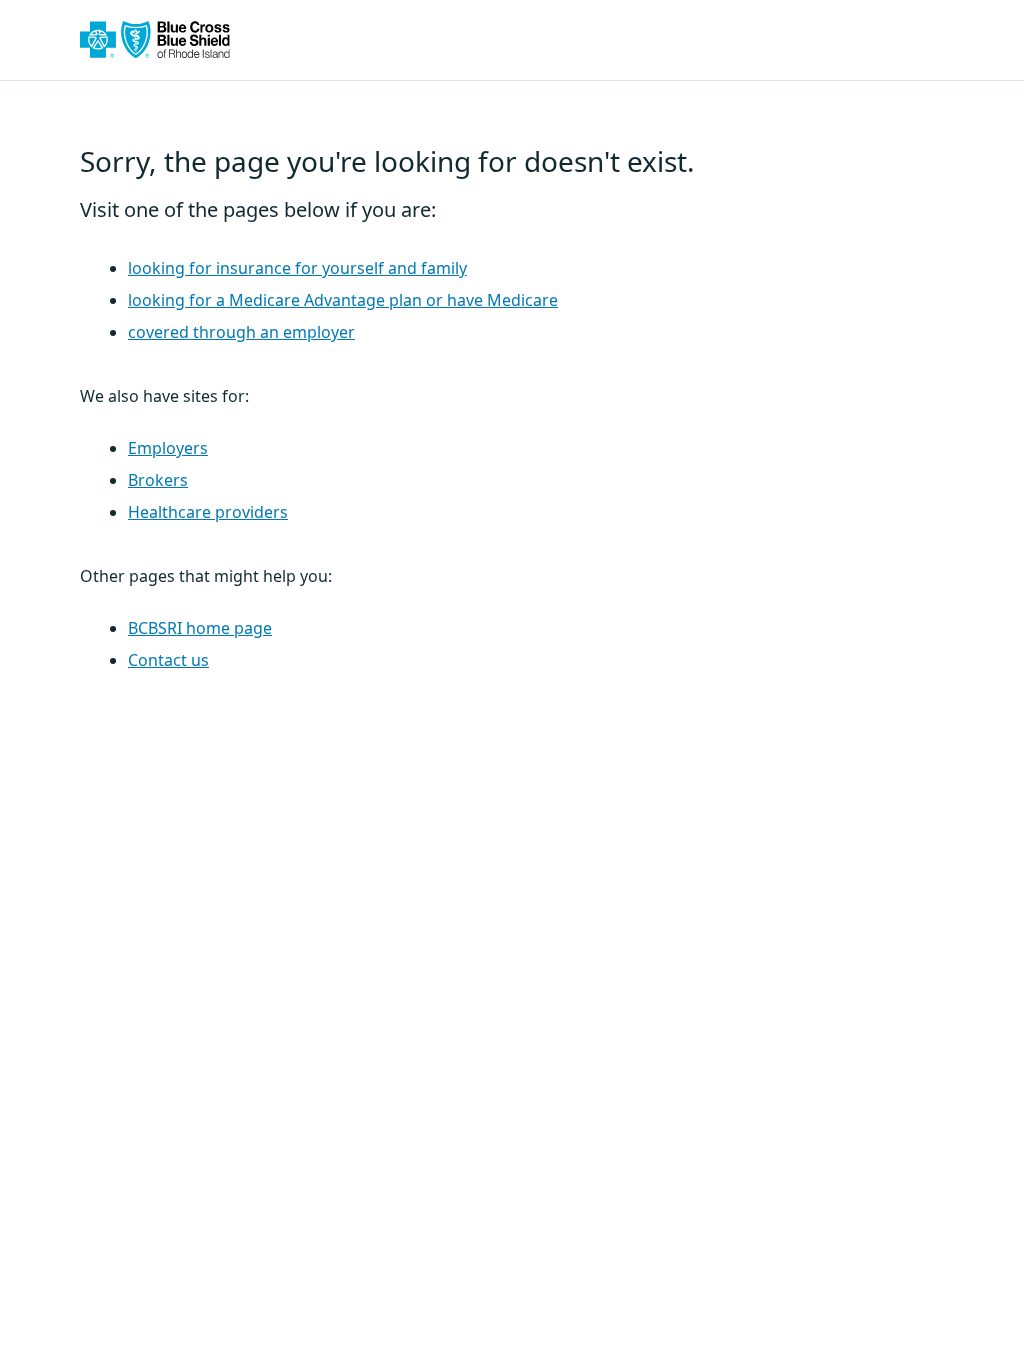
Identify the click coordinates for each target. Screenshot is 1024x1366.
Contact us (168, 660)
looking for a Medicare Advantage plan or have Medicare (343, 300)
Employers (168, 448)
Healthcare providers (208, 512)
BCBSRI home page (200, 628)
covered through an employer (241, 332)
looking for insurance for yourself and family (297, 268)
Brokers (158, 480)
